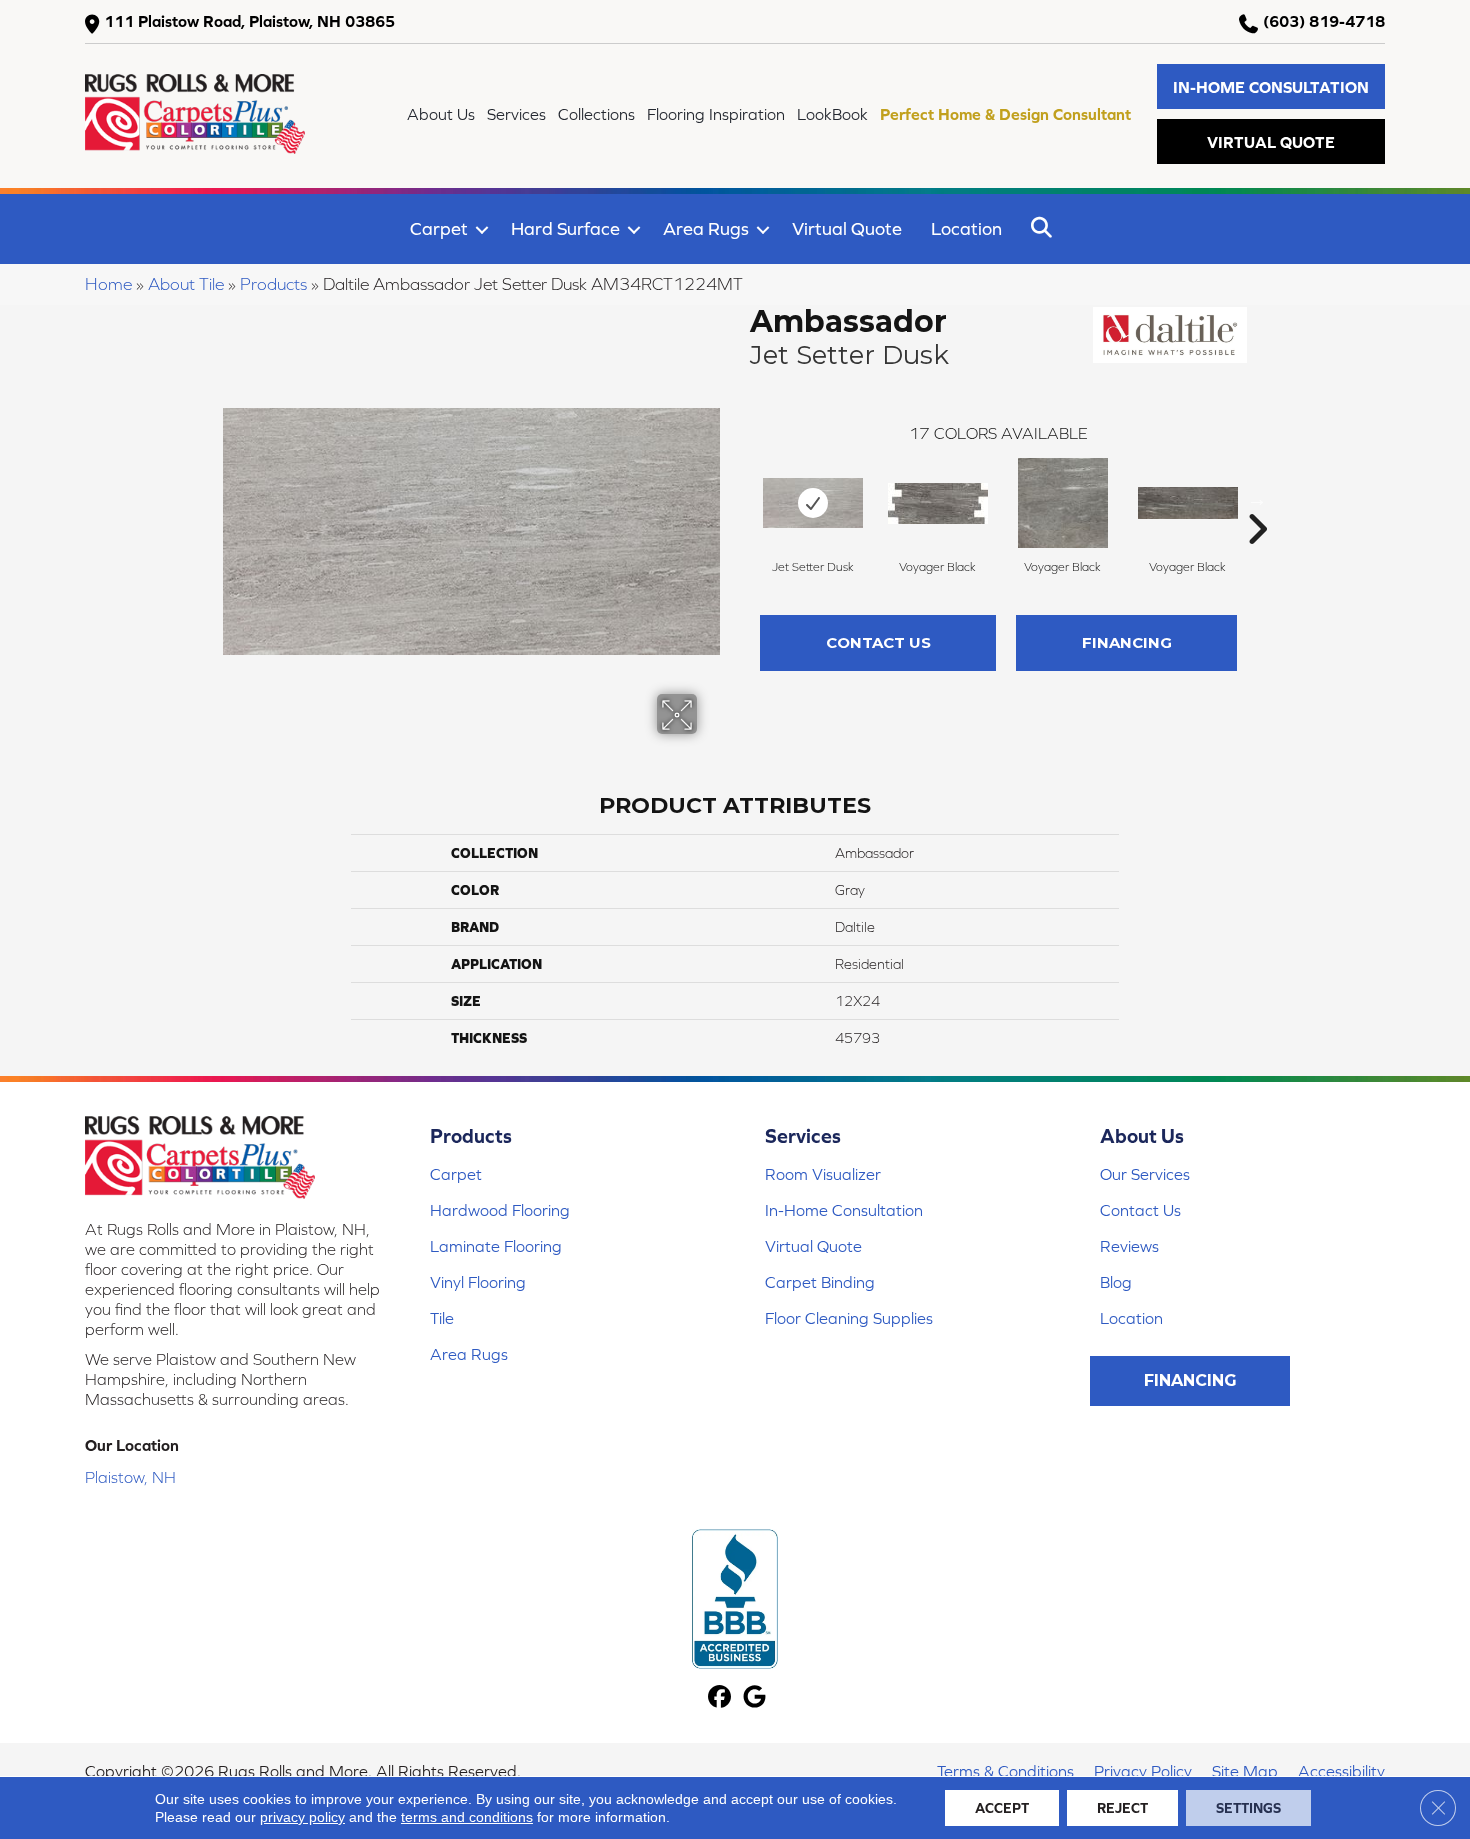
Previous (740, 499)
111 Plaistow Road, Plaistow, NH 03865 (249, 21)
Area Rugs (706, 228)
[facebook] (719, 1698)
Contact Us (878, 642)
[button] (1271, 86)
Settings (1248, 1808)
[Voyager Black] (938, 503)
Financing (1127, 642)
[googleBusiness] (754, 1698)
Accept (1002, 1808)
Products (273, 284)
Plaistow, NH (130, 1477)
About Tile (186, 284)
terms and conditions (467, 1817)
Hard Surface (565, 228)
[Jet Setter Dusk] (813, 503)
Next (1257, 499)
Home (108, 284)
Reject (1122, 1808)
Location (966, 228)
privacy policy (302, 1817)
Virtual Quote (847, 228)
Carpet (439, 228)
